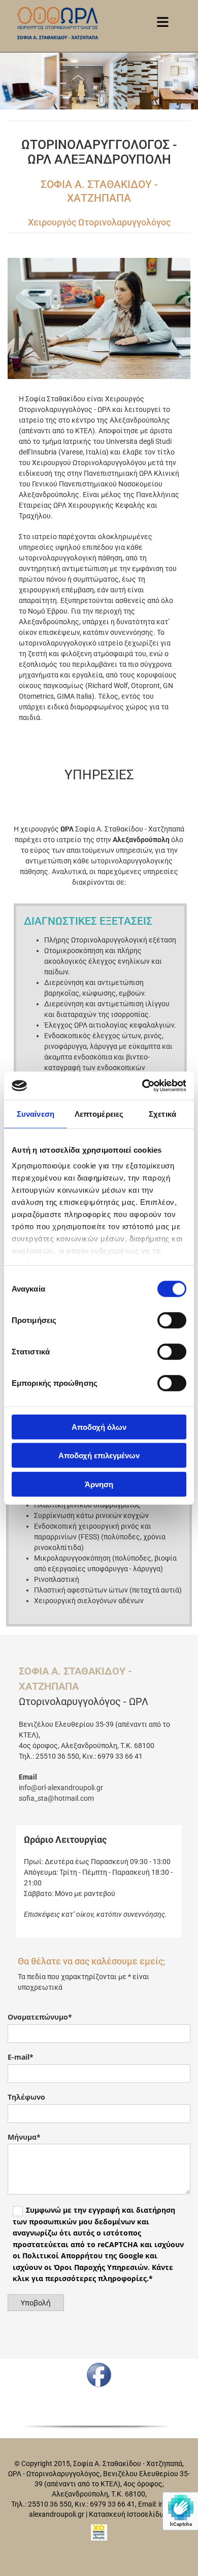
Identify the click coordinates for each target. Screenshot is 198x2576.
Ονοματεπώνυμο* (40, 2017)
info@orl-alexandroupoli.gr (61, 1788)
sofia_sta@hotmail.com (56, 1798)
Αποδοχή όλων (99, 1427)
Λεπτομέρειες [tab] (99, 1113)
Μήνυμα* (24, 2137)
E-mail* (21, 2057)
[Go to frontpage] (58, 23)
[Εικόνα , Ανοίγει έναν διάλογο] (99, 318)
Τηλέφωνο (26, 2097)
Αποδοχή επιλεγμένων (99, 1455)
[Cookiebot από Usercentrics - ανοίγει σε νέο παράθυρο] (142, 1086)
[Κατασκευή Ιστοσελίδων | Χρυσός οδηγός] (99, 2532)
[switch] (172, 1320)
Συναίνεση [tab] (36, 1113)
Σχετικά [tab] (162, 1113)
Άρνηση (99, 1484)
